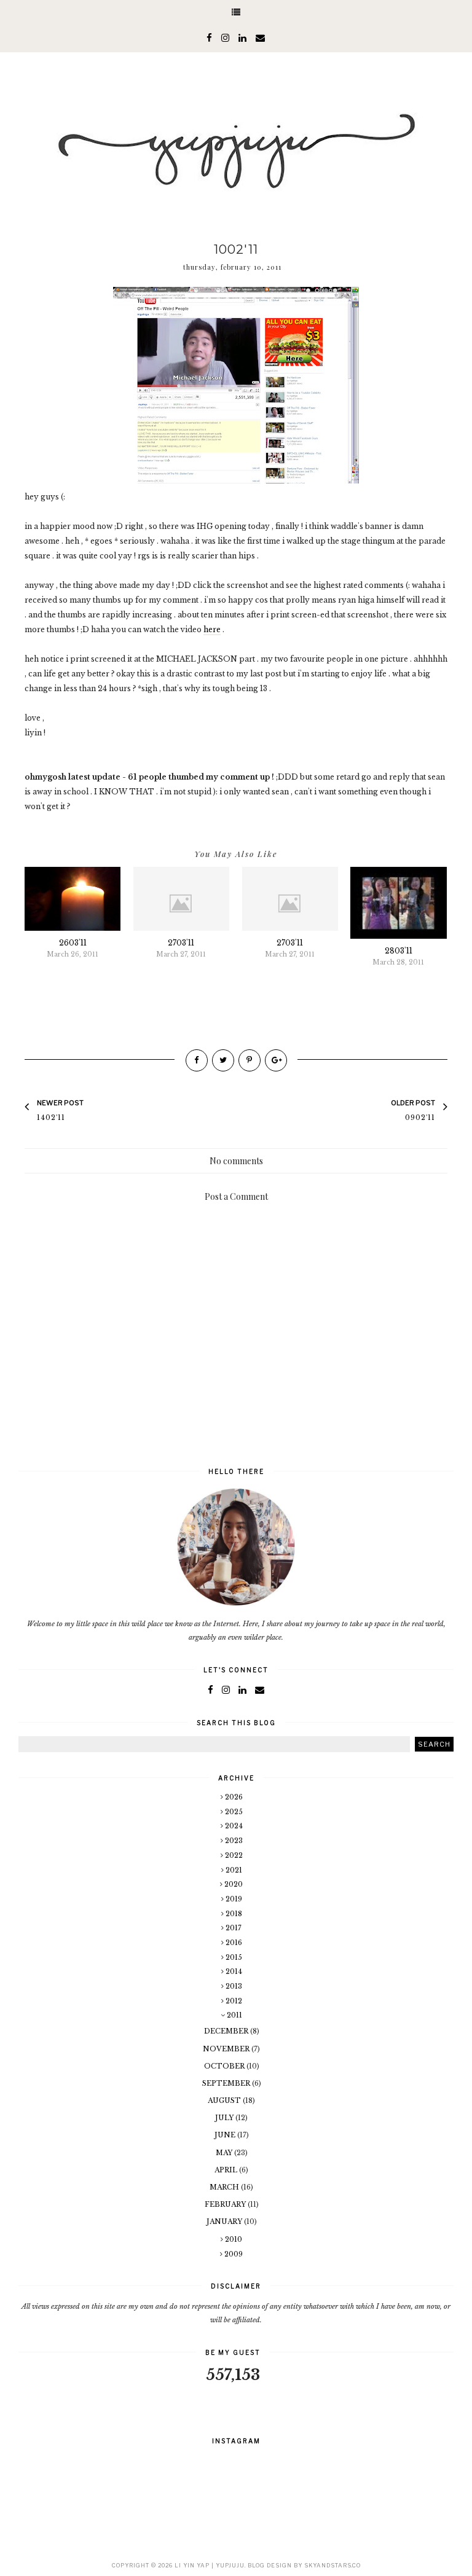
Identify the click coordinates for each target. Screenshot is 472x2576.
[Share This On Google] (276, 1060)
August (225, 2100)
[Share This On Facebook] (197, 1060)
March (225, 2187)
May (225, 2153)
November (227, 2049)
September (227, 2083)
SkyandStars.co (332, 2565)
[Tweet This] (223, 1060)
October (225, 2066)
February (226, 2204)
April (227, 2170)
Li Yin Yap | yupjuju (210, 2565)
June (226, 2135)
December (227, 2031)
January (225, 2222)
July (225, 2118)
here (212, 629)
